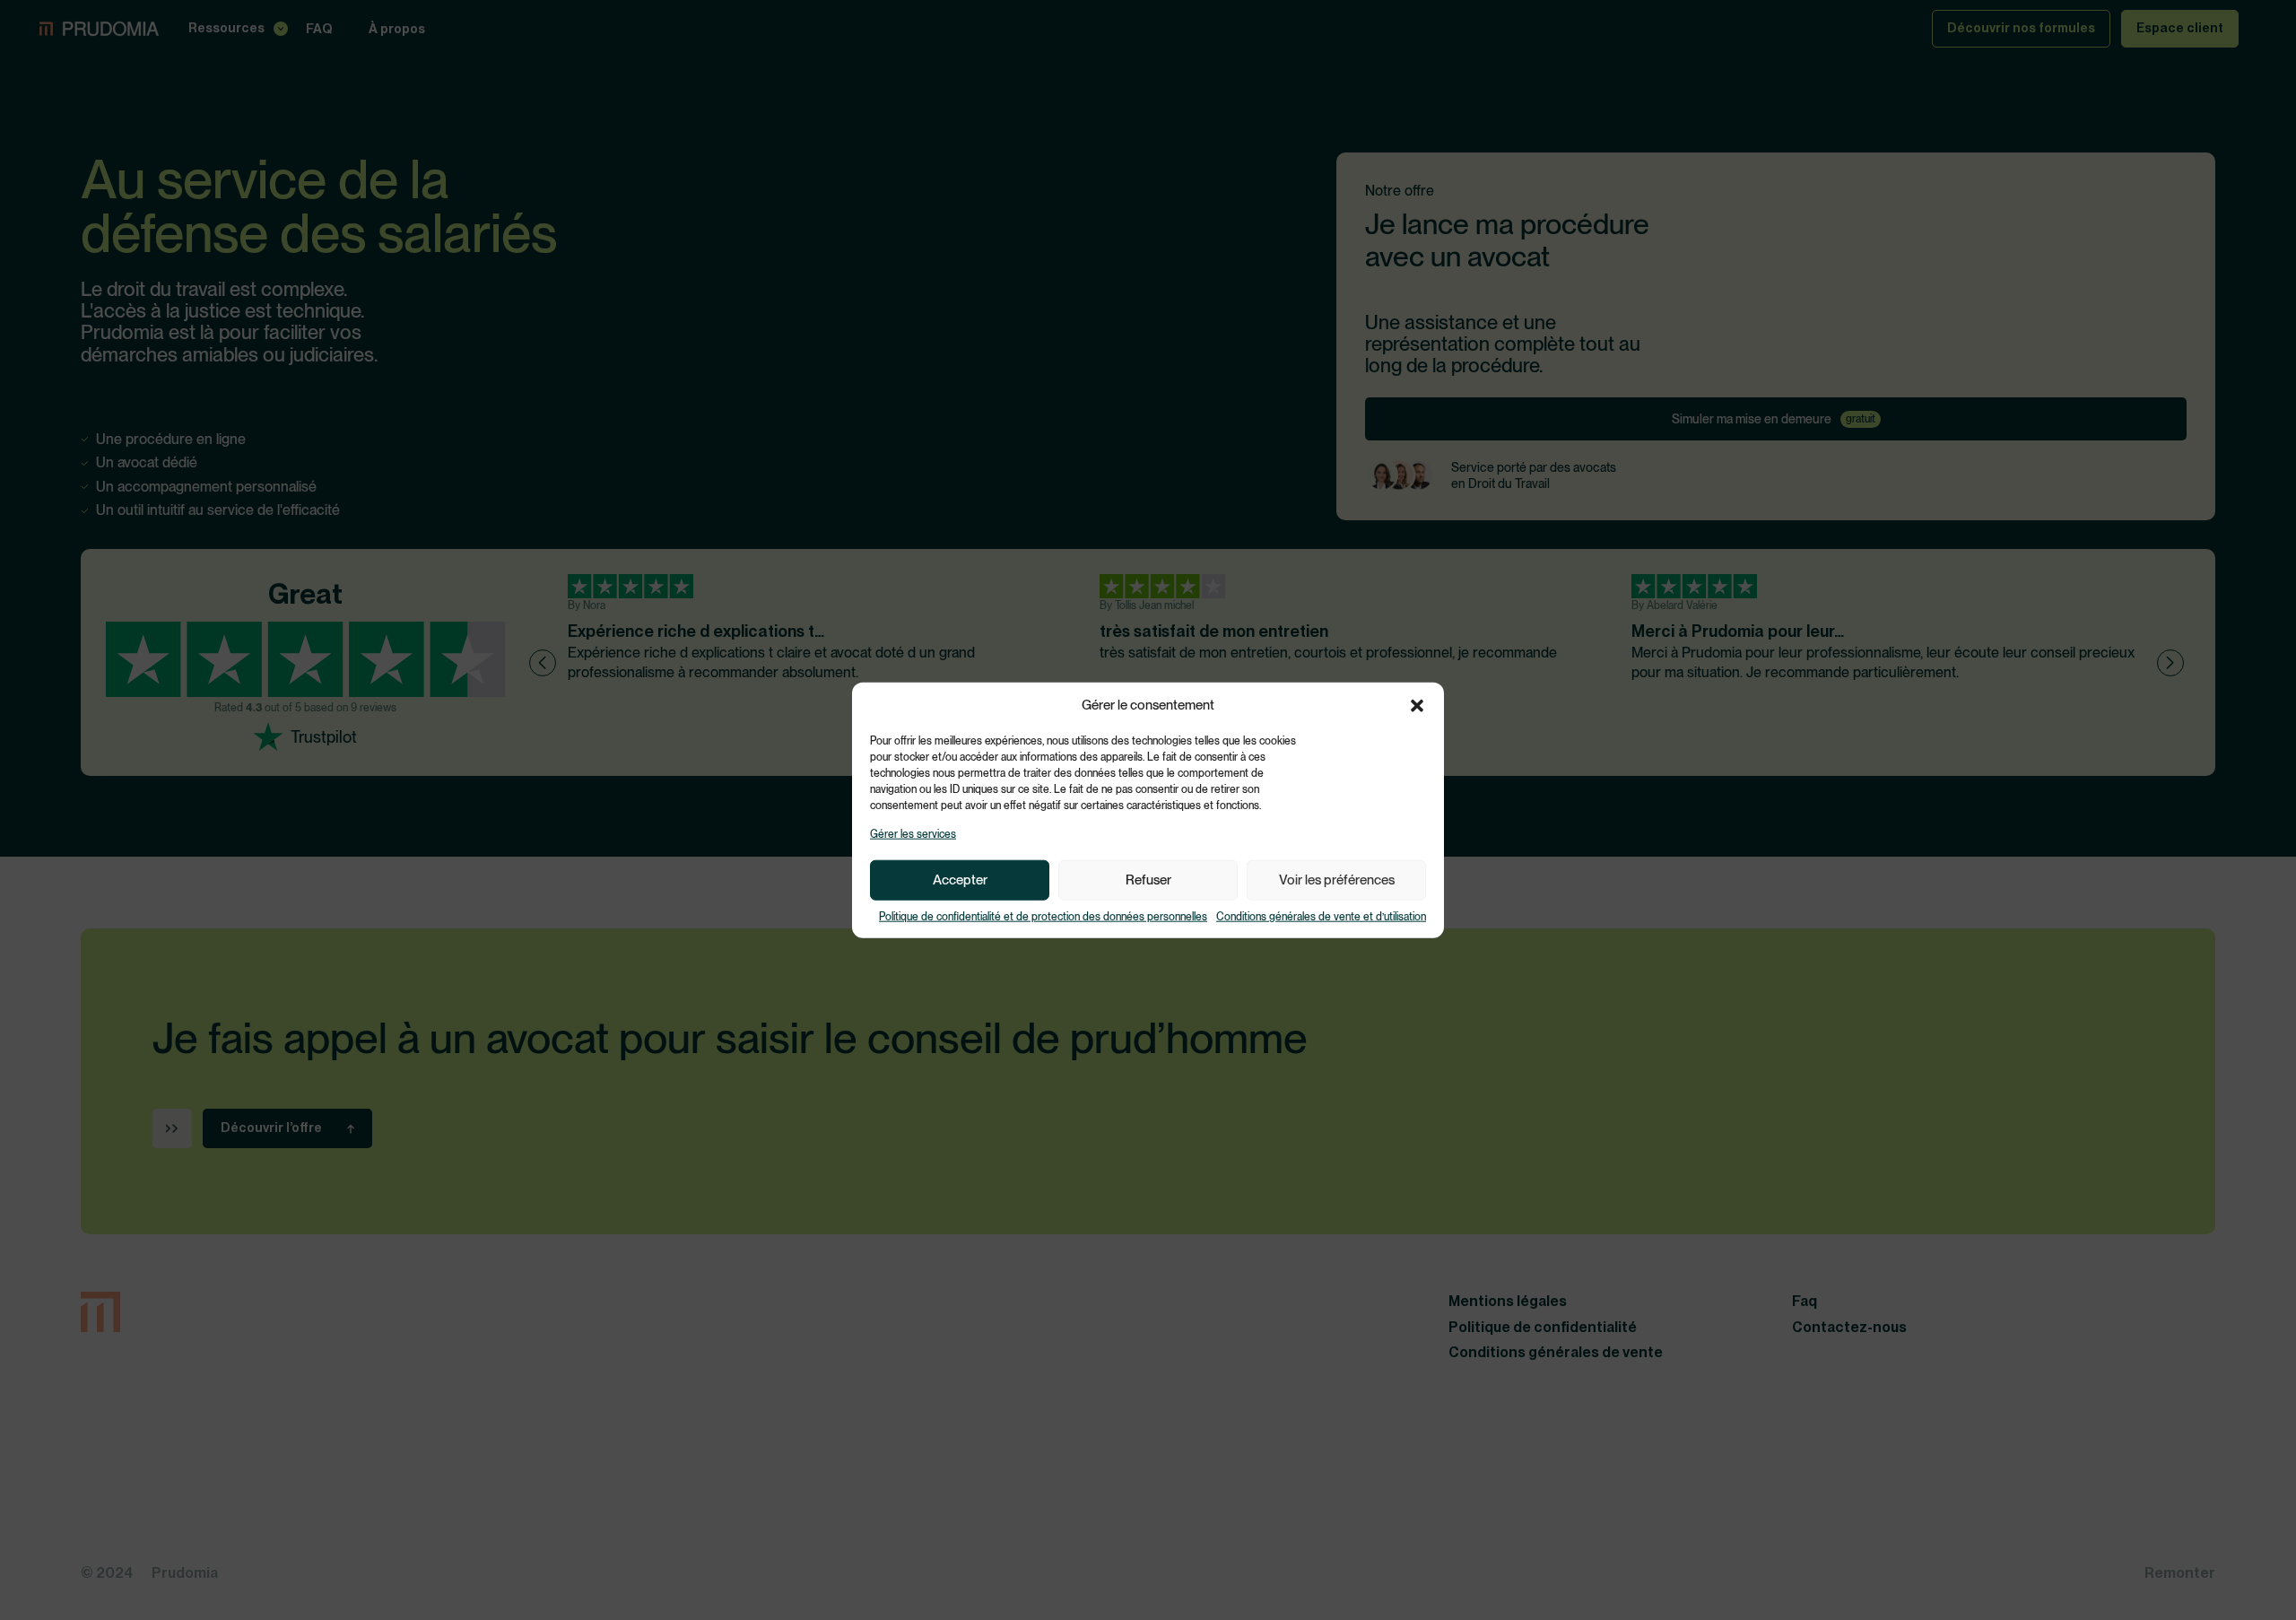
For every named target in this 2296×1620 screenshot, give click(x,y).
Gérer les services (913, 834)
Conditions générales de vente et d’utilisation (1321, 917)
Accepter (960, 880)
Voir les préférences (1337, 880)
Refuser (1148, 880)
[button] (1417, 705)
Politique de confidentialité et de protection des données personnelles (1043, 917)
